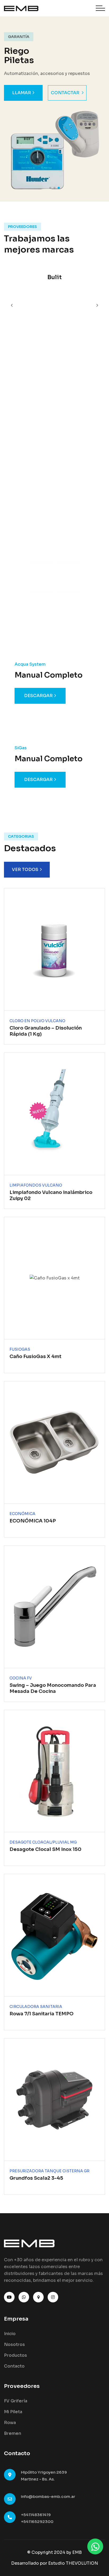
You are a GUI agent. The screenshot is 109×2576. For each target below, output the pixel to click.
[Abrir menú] (100, 8)
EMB (77, 2552)
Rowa (10, 2423)
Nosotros (14, 2344)
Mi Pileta (13, 2412)
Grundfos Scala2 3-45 (36, 2178)
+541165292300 (37, 2522)
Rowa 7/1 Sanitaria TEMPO (42, 2014)
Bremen (13, 2433)
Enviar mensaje (47, 456)
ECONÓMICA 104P (33, 1521)
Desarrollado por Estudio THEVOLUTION (55, 2563)
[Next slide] (12, 305)
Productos (15, 2355)
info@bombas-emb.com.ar (48, 2496)
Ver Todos (25, 870)
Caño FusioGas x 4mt (35, 1356)
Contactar (65, 93)
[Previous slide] (97, 305)
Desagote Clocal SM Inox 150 (46, 1849)
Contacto (14, 2366)
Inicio (10, 2334)
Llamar (22, 93)
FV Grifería (16, 2401)
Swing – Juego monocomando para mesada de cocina (53, 1688)
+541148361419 (36, 2515)
